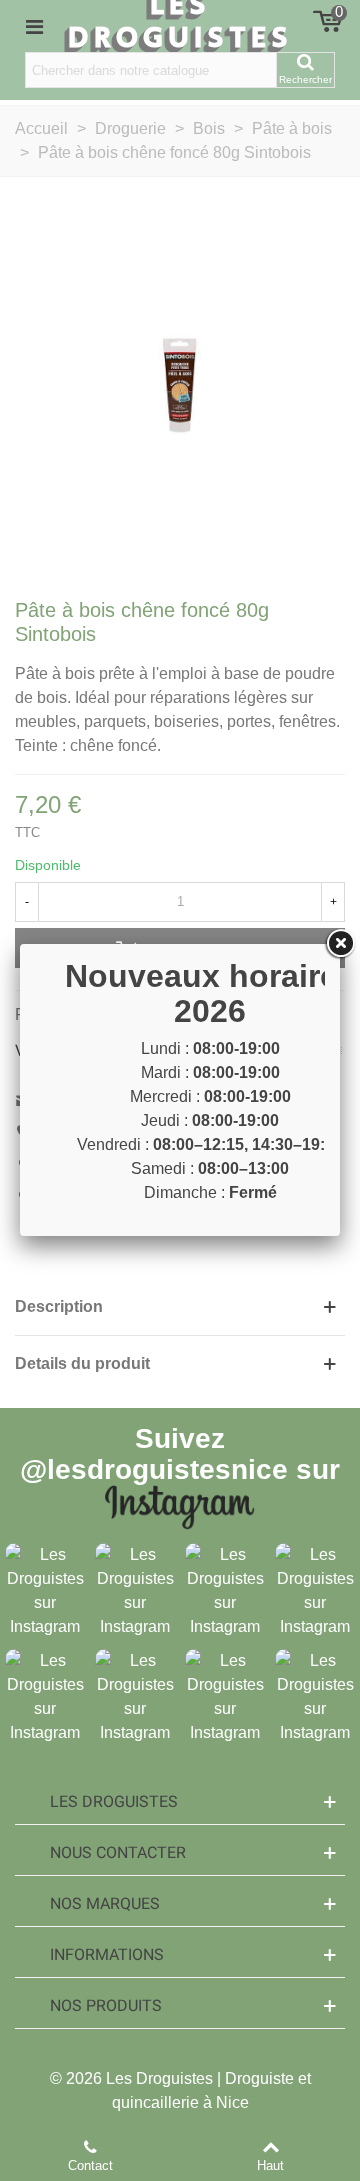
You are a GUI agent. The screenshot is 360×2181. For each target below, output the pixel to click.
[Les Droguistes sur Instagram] (45, 1589)
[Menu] (34, 26)
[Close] (340, 944)
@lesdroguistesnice (154, 1469)
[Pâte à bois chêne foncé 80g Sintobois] (180, 384)
